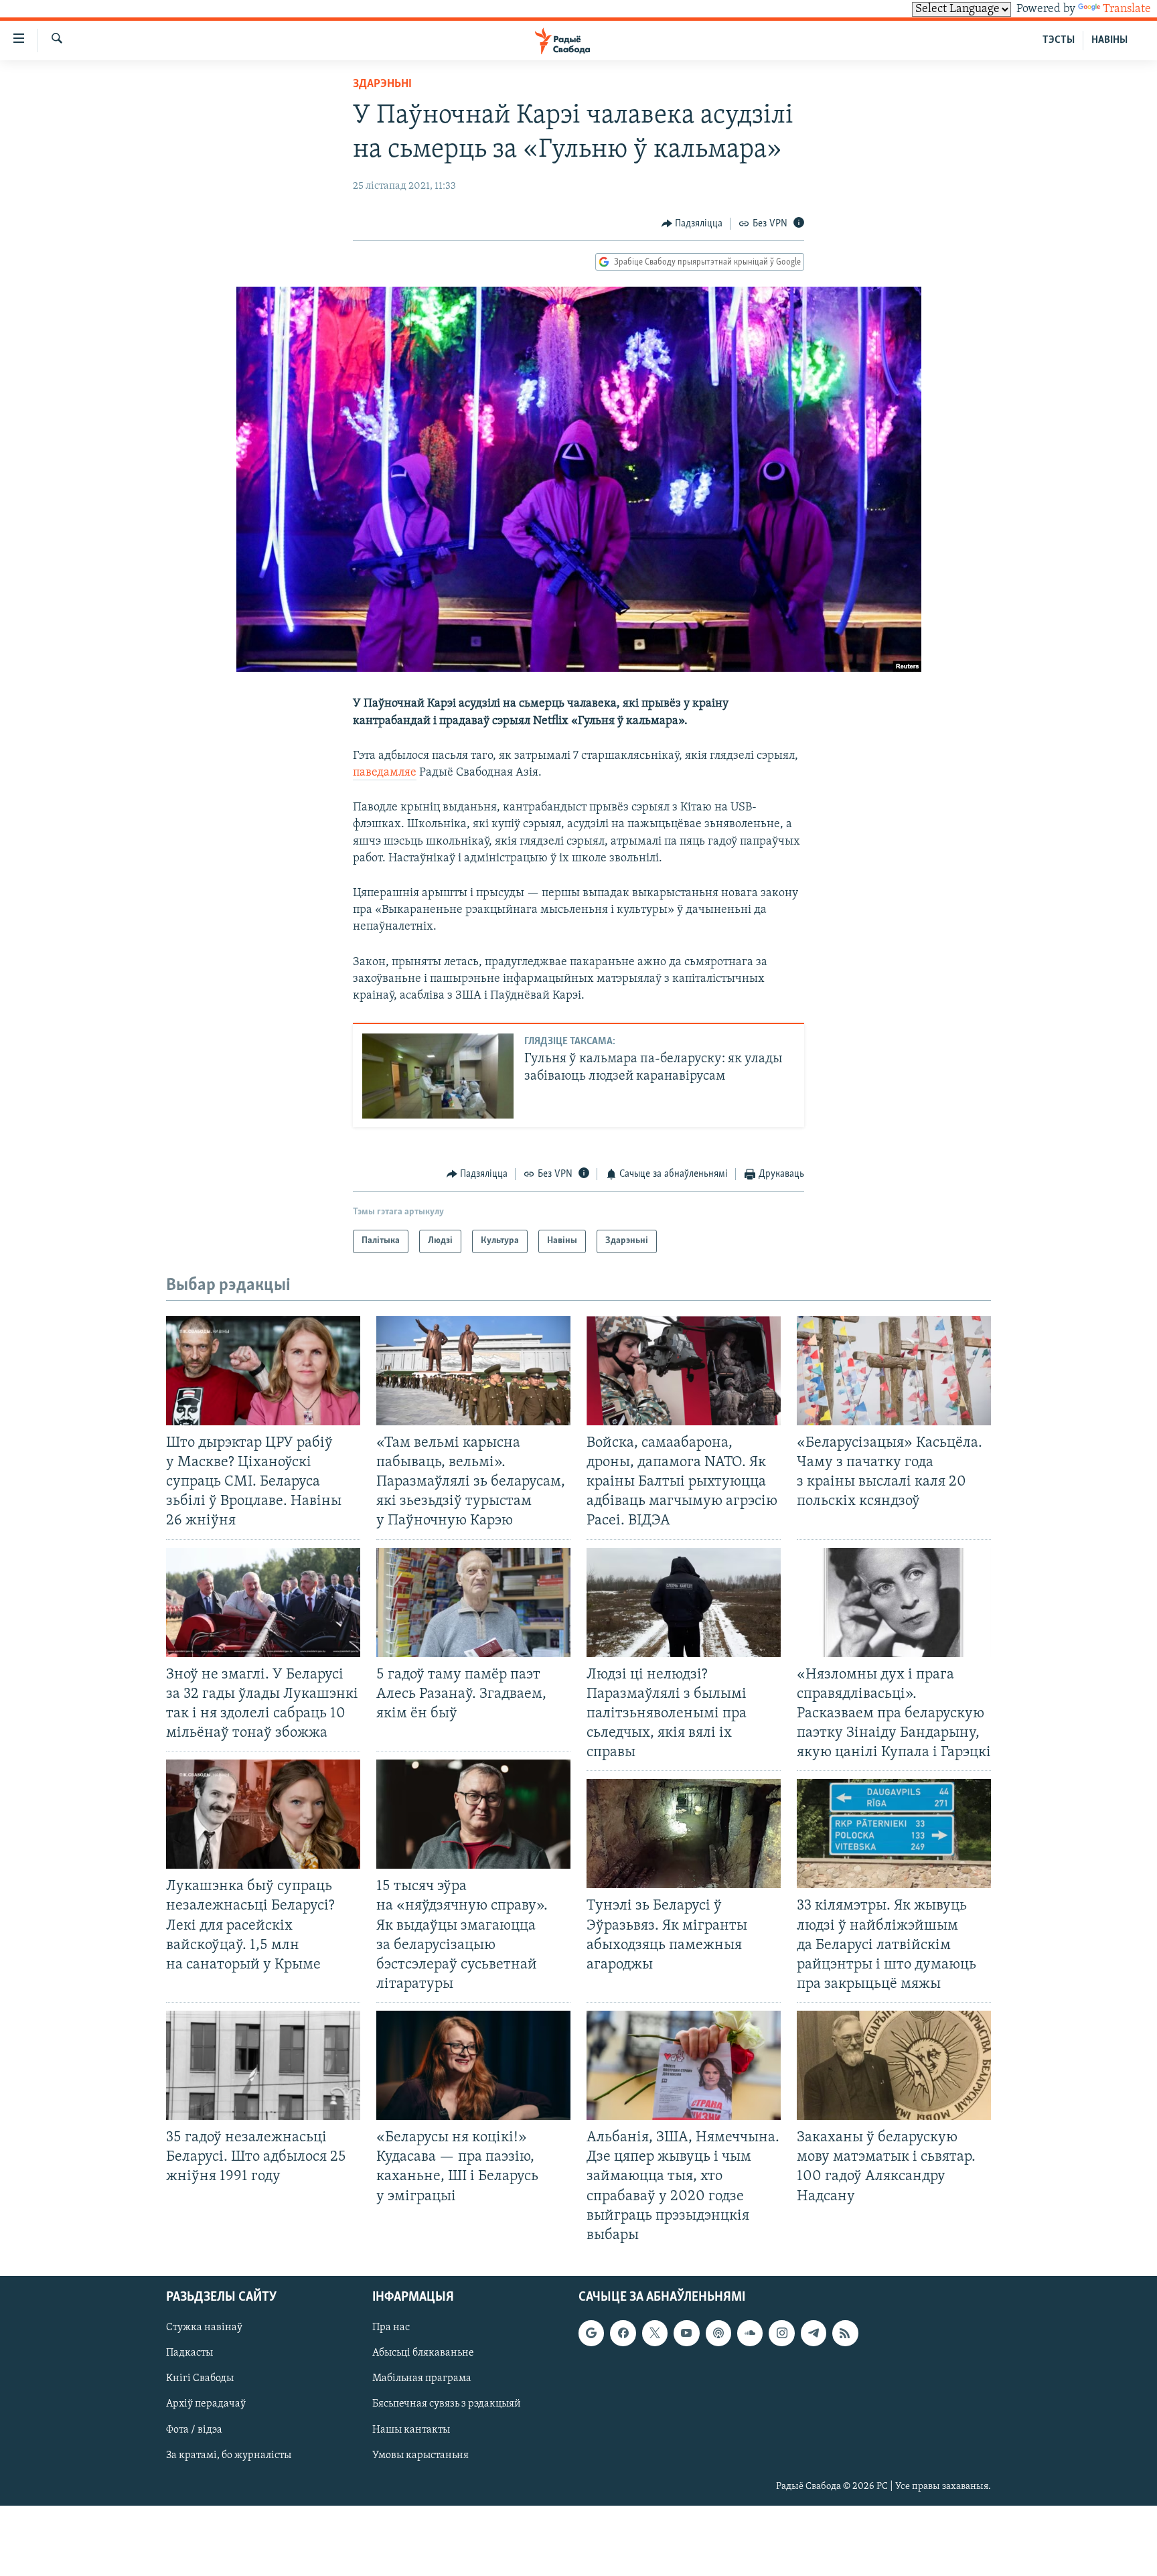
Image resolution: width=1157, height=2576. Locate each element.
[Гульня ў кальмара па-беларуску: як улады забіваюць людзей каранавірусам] (438, 1076)
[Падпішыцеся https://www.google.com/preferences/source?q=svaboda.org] (591, 2333)
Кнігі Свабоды (200, 2378)
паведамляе (385, 773)
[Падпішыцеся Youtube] (686, 2333)
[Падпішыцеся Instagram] (781, 2333)
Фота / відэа (194, 2429)
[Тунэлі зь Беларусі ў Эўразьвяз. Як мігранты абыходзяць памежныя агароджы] (684, 1834)
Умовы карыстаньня (420, 2455)
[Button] (692, 224)
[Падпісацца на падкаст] (718, 2333)
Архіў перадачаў (206, 2404)
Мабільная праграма (422, 2378)
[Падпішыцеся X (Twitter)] (655, 2333)
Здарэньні (382, 84)
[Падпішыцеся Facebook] (623, 2333)
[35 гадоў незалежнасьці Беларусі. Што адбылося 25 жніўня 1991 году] (263, 2065)
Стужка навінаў (204, 2328)
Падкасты (189, 2353)
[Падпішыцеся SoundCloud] (750, 2333)
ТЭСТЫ (1059, 40)
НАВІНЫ (1109, 40)
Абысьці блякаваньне (423, 2353)
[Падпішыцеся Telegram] (814, 2333)
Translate (1127, 9)
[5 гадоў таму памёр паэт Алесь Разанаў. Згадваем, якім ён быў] (473, 1602)
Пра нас (391, 2328)
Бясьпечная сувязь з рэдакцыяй (447, 2404)
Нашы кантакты (411, 2429)
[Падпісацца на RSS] (845, 2333)
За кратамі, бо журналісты (229, 2455)
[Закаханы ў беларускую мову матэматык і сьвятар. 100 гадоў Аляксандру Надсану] (894, 2065)
